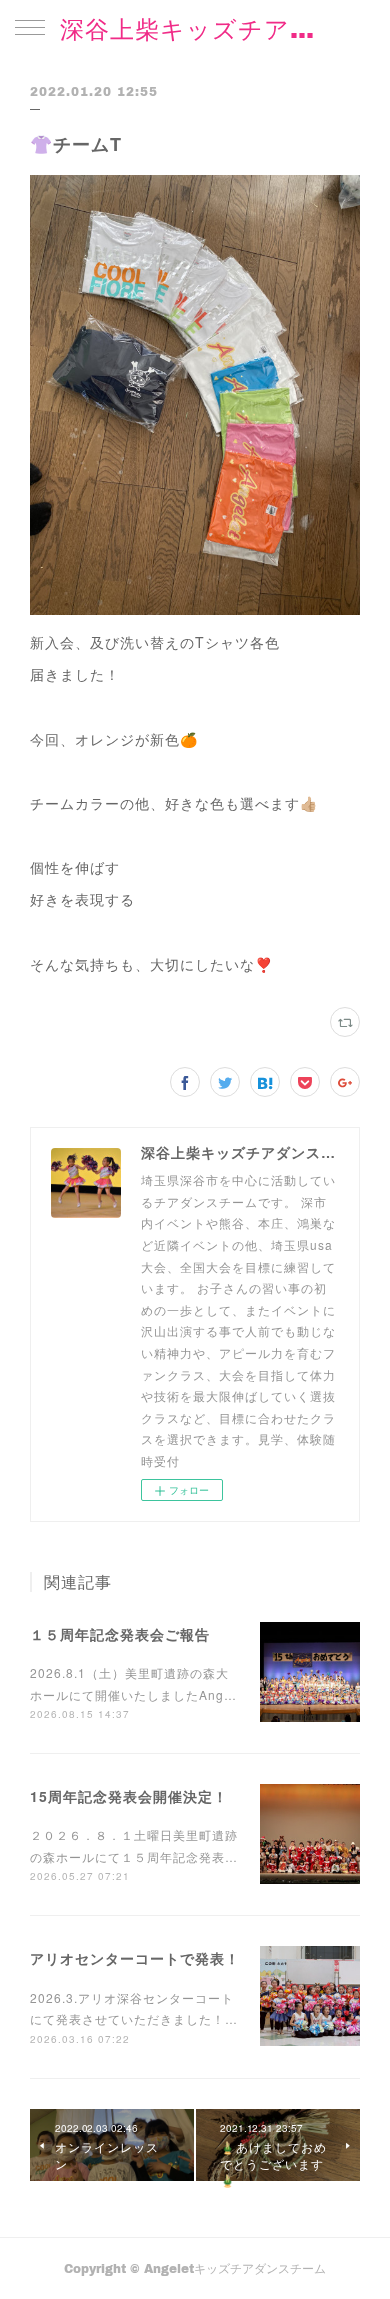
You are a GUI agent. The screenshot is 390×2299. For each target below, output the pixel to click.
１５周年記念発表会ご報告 (120, 1634)
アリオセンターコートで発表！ (135, 1958)
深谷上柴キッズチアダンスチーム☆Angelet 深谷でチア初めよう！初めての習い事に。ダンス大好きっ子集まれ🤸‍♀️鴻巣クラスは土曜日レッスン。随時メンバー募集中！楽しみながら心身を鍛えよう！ (195, 28)
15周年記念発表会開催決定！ (129, 1796)
